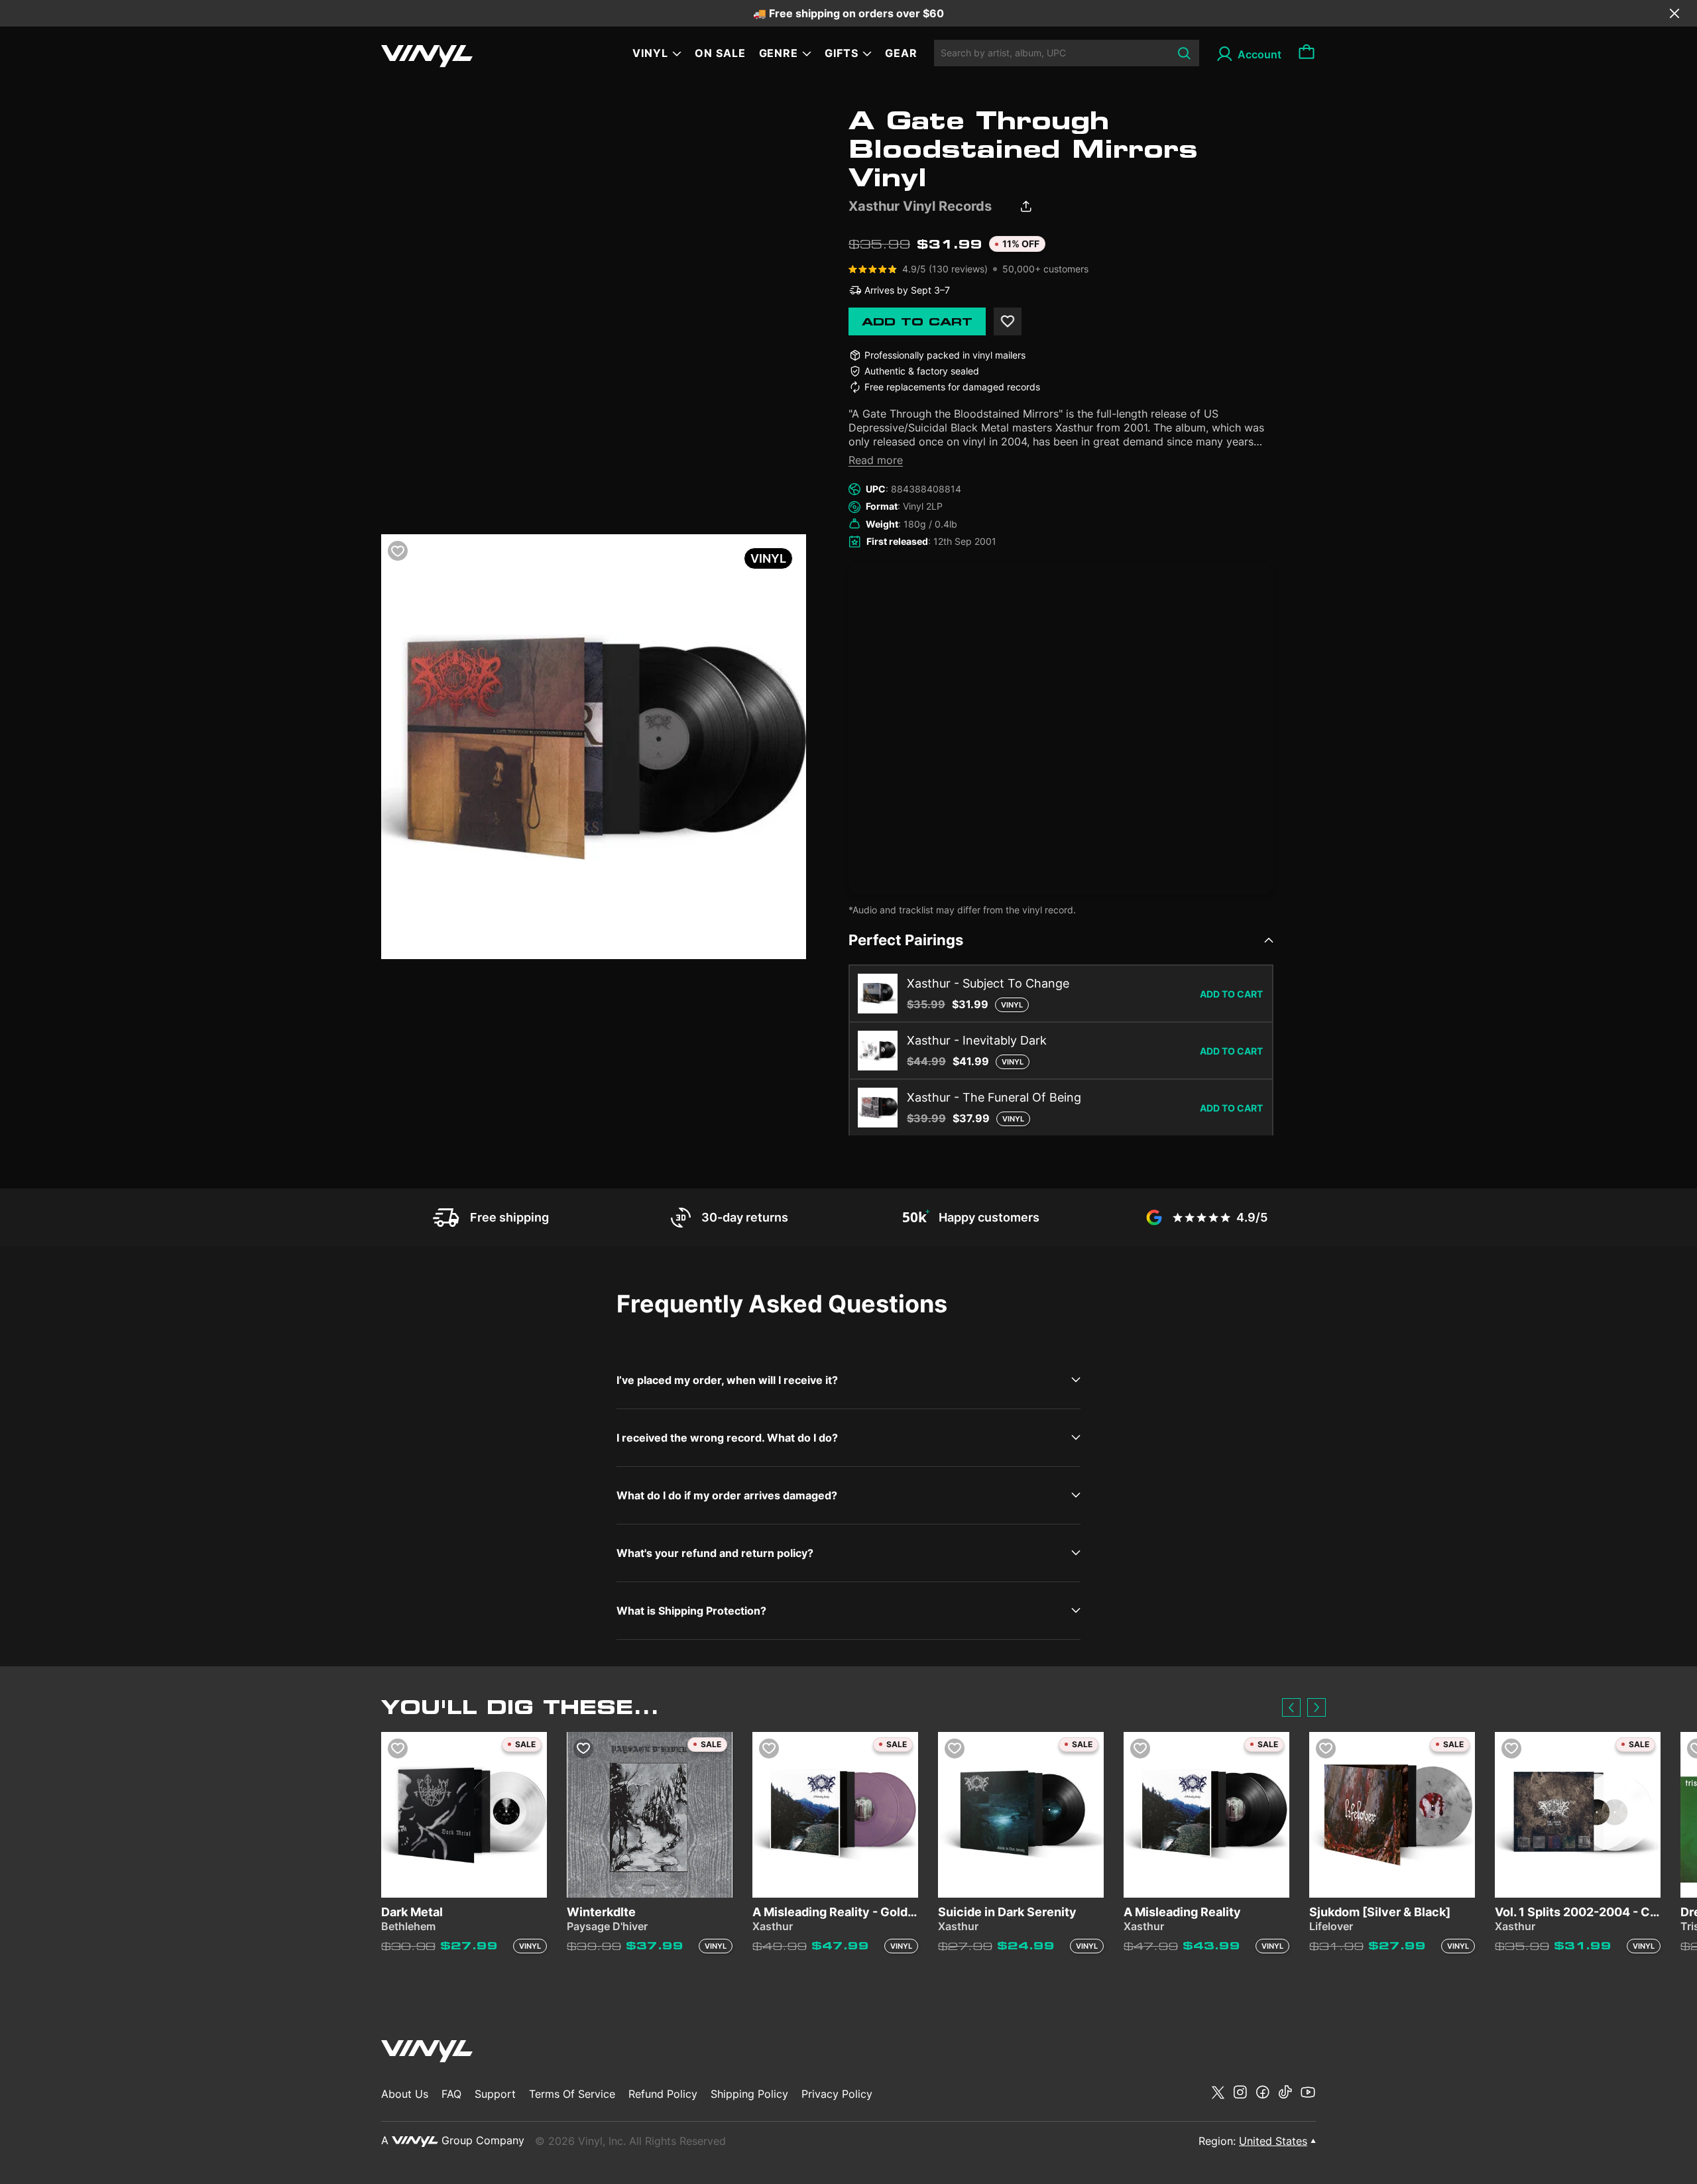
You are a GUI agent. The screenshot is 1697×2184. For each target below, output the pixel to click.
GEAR (901, 53)
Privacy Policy (837, 2094)
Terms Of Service (572, 2094)
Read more (876, 460)
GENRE (779, 53)
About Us (405, 2094)
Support (495, 2094)
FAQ (451, 2094)
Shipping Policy (749, 2094)
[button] (1291, 1707)
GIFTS (842, 53)
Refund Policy (663, 2094)
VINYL (650, 53)
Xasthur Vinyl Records (920, 206)
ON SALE (720, 53)
